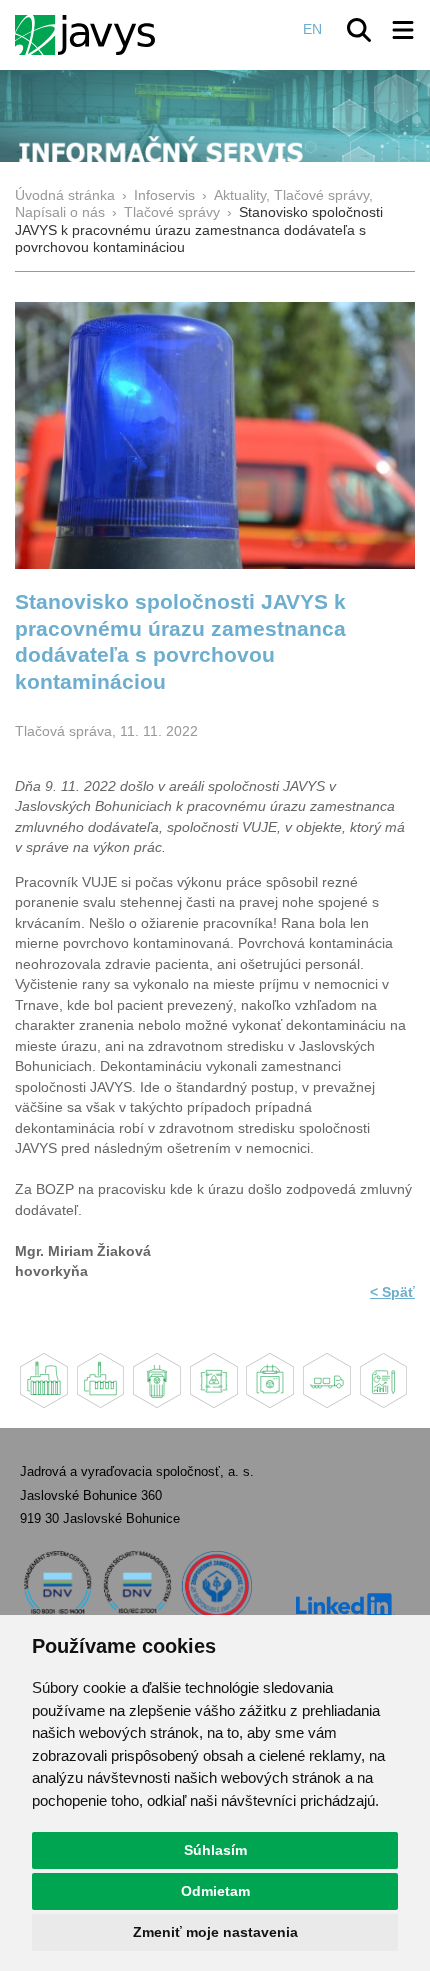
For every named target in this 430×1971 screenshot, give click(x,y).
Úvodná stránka (65, 195)
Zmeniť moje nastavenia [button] (215, 1932)
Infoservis (164, 195)
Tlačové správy (172, 212)
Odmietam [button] (215, 1891)
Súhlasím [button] (215, 1850)
